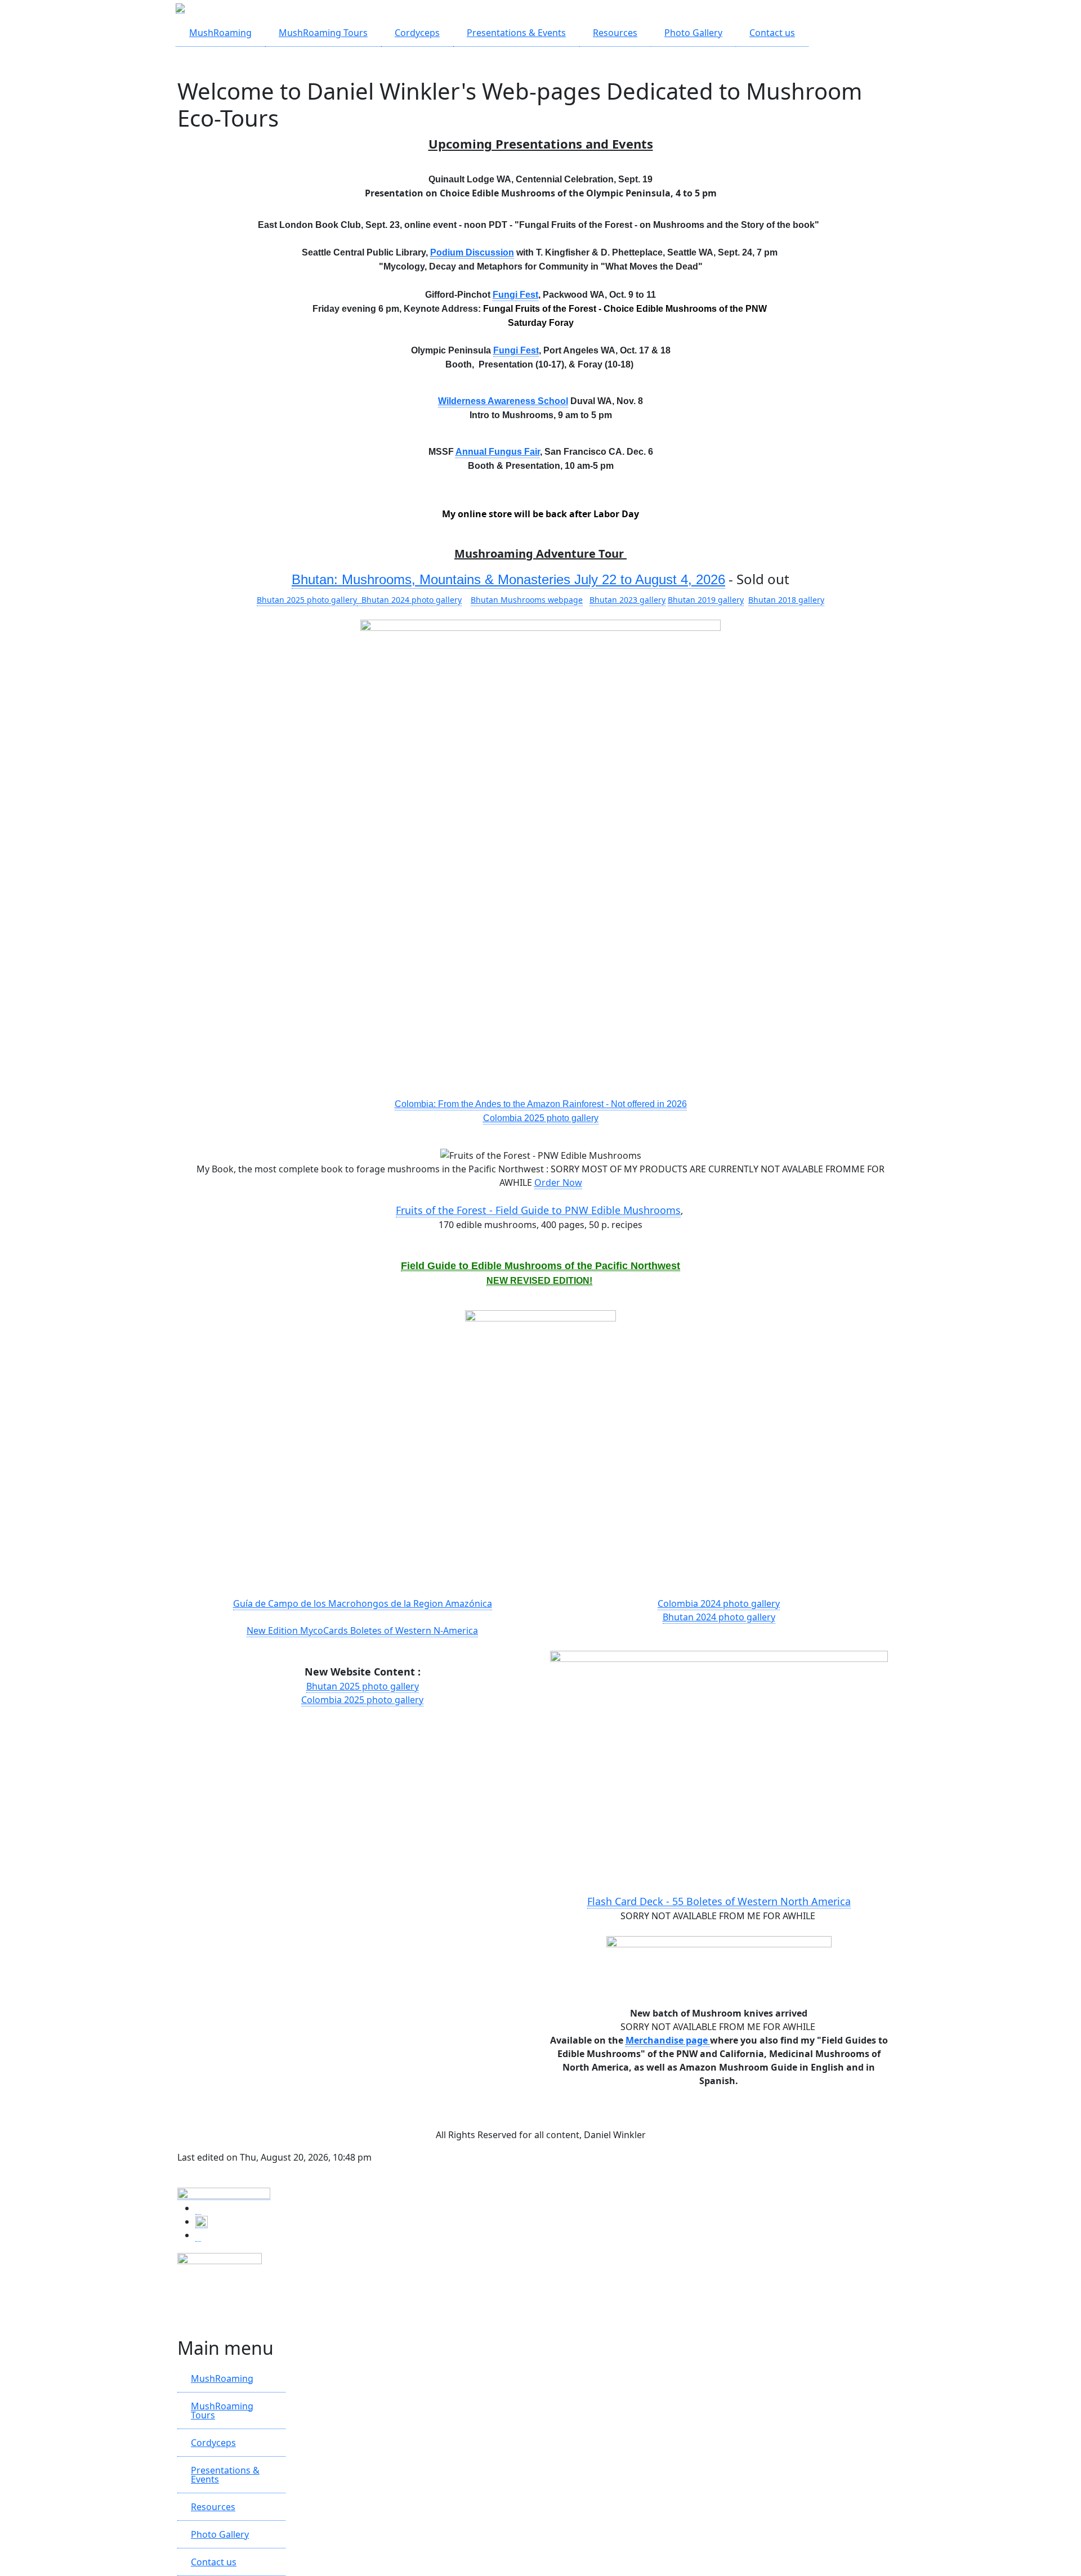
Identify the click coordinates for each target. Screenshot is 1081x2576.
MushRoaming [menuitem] (220, 33)
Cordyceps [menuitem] (417, 33)
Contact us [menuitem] (772, 33)
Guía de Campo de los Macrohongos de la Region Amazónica (363, 1603)
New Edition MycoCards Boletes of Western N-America (362, 1630)
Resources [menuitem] (615, 33)
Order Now (558, 1182)
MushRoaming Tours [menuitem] (323, 33)
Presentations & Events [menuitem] (516, 33)
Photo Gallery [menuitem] (693, 33)
